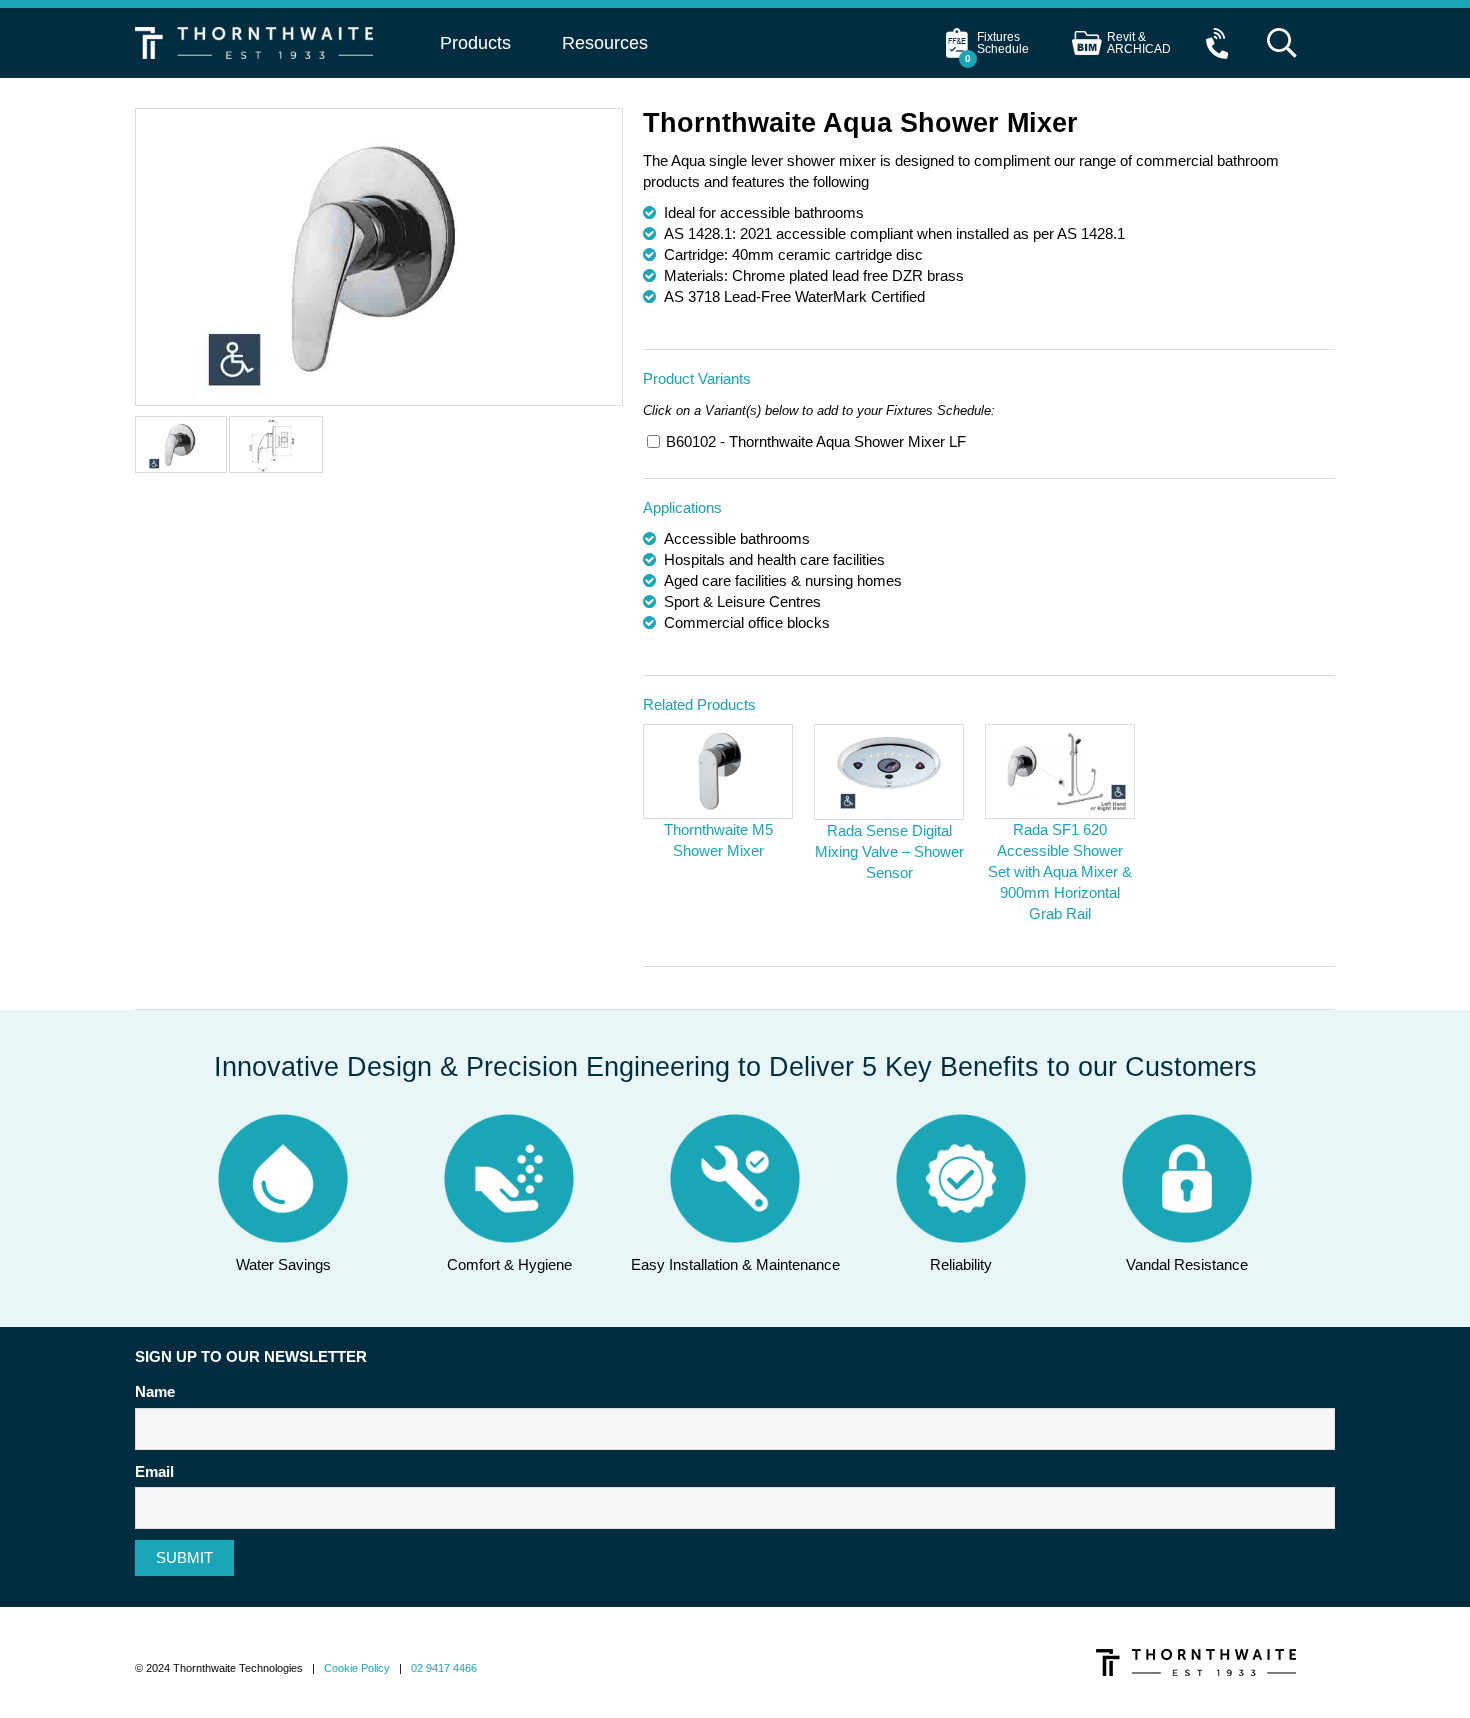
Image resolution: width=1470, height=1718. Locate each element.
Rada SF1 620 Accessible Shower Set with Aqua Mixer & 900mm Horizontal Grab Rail (1060, 871)
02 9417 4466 (444, 1668)
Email (154, 1471)
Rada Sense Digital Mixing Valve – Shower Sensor (889, 851)
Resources (605, 43)
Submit (184, 1557)
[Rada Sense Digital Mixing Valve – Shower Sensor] (889, 772)
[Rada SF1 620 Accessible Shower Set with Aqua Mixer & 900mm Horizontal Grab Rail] (1060, 771)
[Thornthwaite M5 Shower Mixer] (718, 771)
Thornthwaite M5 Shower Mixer (718, 840)
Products (475, 43)
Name (155, 1391)
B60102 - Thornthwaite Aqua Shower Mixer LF (816, 441)
